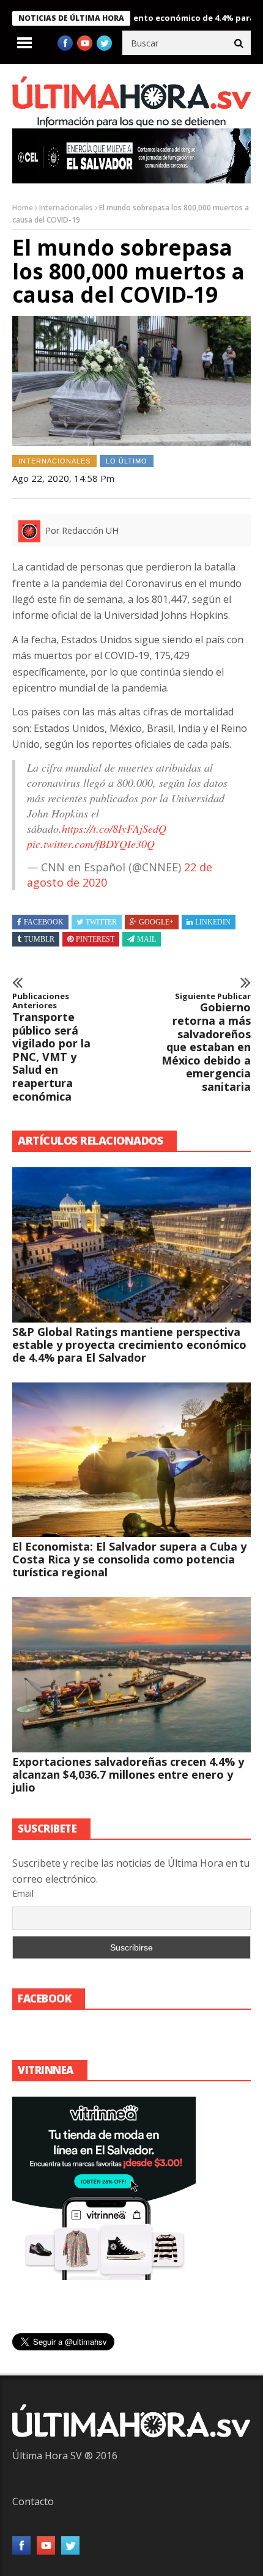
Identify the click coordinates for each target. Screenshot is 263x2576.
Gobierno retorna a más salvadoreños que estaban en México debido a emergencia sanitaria (206, 1043)
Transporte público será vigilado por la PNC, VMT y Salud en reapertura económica (51, 1047)
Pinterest (95, 939)
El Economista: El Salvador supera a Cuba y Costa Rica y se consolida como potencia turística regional (129, 1559)
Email (23, 1893)
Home (23, 208)
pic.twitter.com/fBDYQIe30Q (91, 844)
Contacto (33, 2501)
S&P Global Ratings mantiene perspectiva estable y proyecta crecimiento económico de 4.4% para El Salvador (129, 1345)
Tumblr (39, 939)
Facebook (44, 922)
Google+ (156, 922)
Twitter (101, 922)
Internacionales (66, 208)
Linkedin (213, 922)
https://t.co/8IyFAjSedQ (114, 829)
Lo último (127, 461)
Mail (146, 939)
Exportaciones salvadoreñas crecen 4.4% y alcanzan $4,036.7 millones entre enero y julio (128, 1774)
